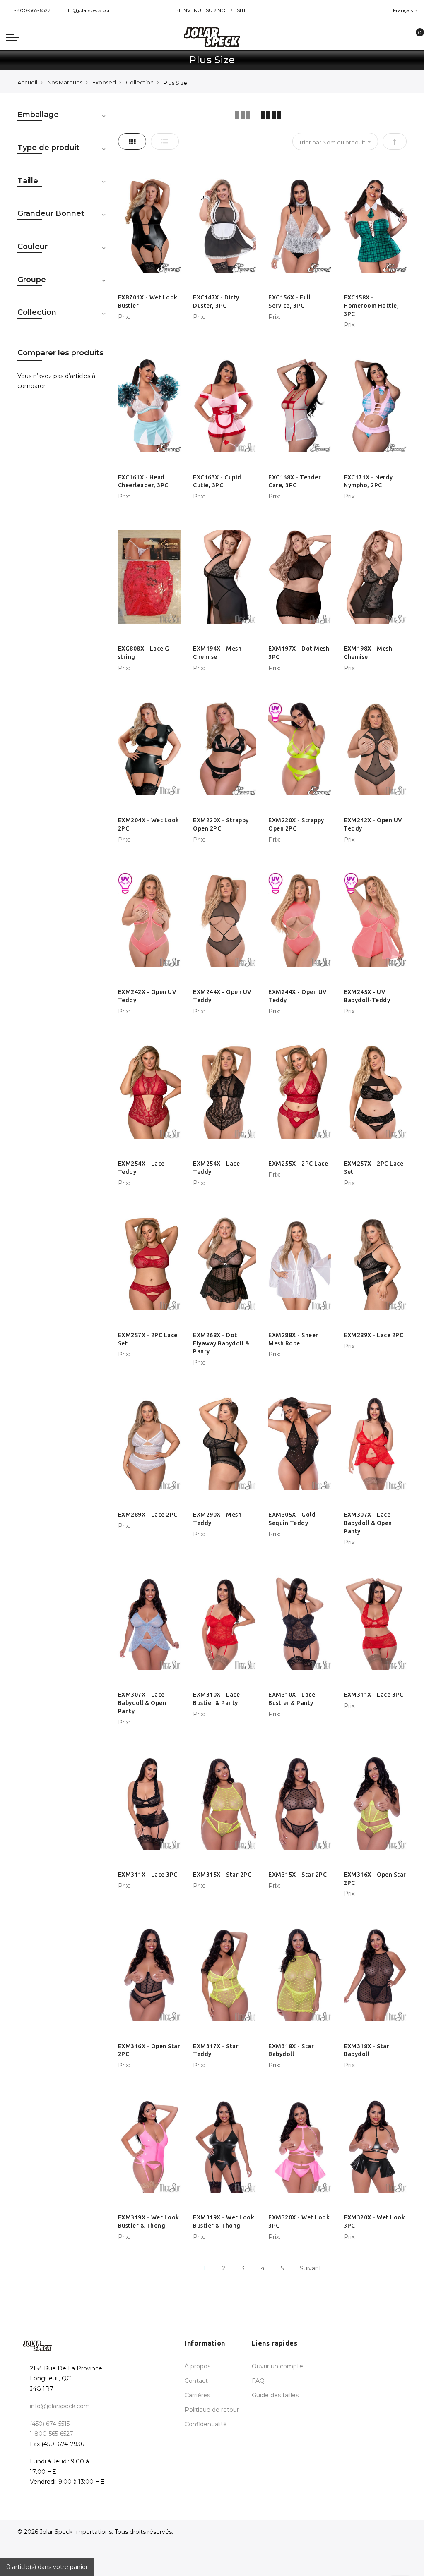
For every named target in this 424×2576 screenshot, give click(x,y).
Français (404, 10)
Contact (196, 2381)
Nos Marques (65, 82)
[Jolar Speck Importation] (212, 37)
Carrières (197, 2395)
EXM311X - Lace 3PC (373, 1695)
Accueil (27, 82)
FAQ (258, 2381)
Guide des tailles (275, 2395)
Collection (140, 82)
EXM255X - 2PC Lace (298, 1164)
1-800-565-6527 (32, 10)
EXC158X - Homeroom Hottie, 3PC (371, 306)
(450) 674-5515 (50, 2424)
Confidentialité (206, 2424)
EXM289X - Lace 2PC (373, 1335)
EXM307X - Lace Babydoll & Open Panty (368, 1523)
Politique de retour (212, 2410)
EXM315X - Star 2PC (222, 1875)
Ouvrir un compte (277, 2366)
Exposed (104, 82)
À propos (198, 2366)
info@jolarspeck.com (88, 10)
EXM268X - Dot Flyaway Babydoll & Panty (221, 1343)
